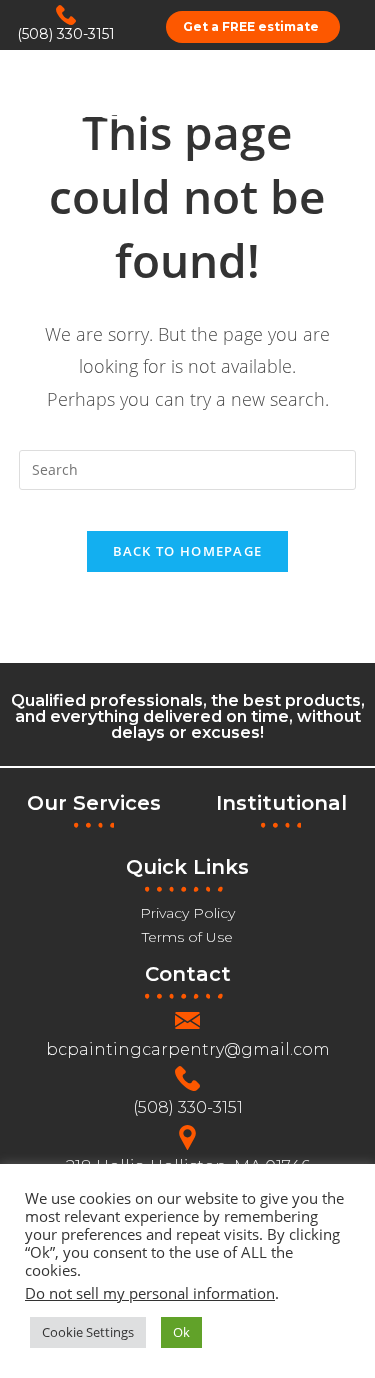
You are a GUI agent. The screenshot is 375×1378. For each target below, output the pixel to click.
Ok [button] (181, 1332)
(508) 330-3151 (66, 34)
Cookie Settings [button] (88, 1332)
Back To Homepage (188, 551)
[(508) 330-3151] (66, 15)
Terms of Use (187, 937)
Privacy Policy (187, 913)
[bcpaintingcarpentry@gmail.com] (187, 1020)
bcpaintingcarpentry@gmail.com (188, 1049)
